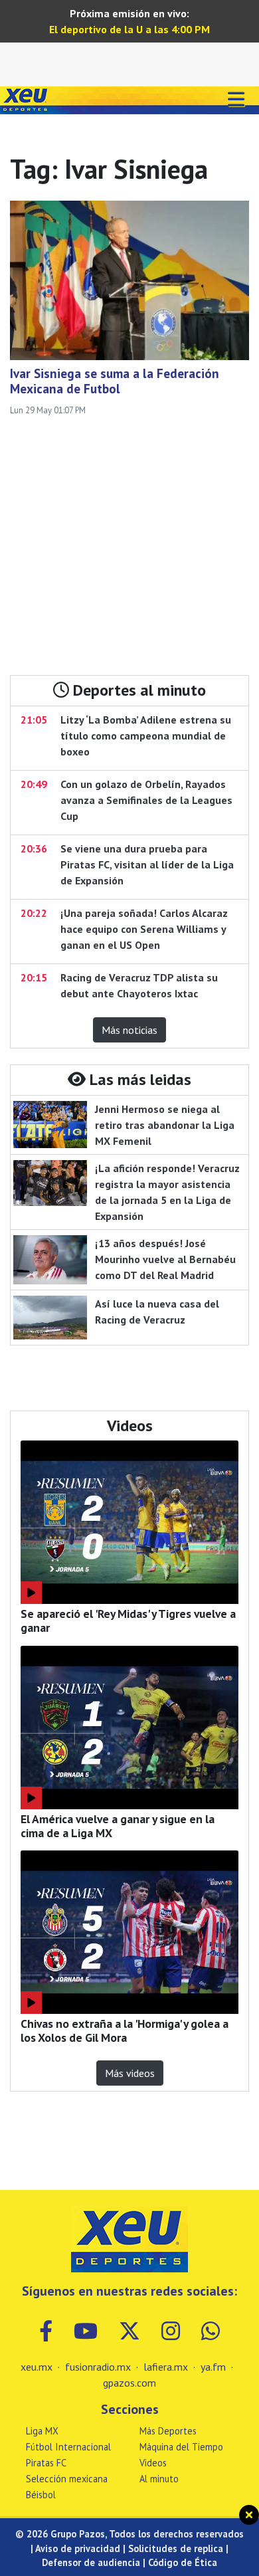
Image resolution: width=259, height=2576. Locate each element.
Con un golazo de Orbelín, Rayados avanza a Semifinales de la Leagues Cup (146, 800)
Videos (153, 2463)
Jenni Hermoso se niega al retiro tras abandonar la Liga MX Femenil (165, 1125)
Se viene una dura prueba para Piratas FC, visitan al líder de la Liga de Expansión (147, 864)
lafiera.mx (166, 2367)
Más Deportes (168, 2431)
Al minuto (159, 2479)
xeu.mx (37, 2367)
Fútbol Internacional (68, 2447)
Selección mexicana (67, 2479)
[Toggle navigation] (236, 100)
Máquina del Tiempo (181, 2447)
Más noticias (129, 1030)
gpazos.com (129, 2383)
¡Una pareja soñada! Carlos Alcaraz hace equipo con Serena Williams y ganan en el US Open (144, 929)
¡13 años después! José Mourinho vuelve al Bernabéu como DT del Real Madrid (165, 1259)
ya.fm (213, 2367)
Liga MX (42, 2431)
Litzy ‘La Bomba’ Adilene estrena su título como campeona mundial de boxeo (146, 736)
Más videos (130, 2073)
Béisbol (41, 2495)
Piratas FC (46, 2463)
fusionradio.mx (98, 2367)
